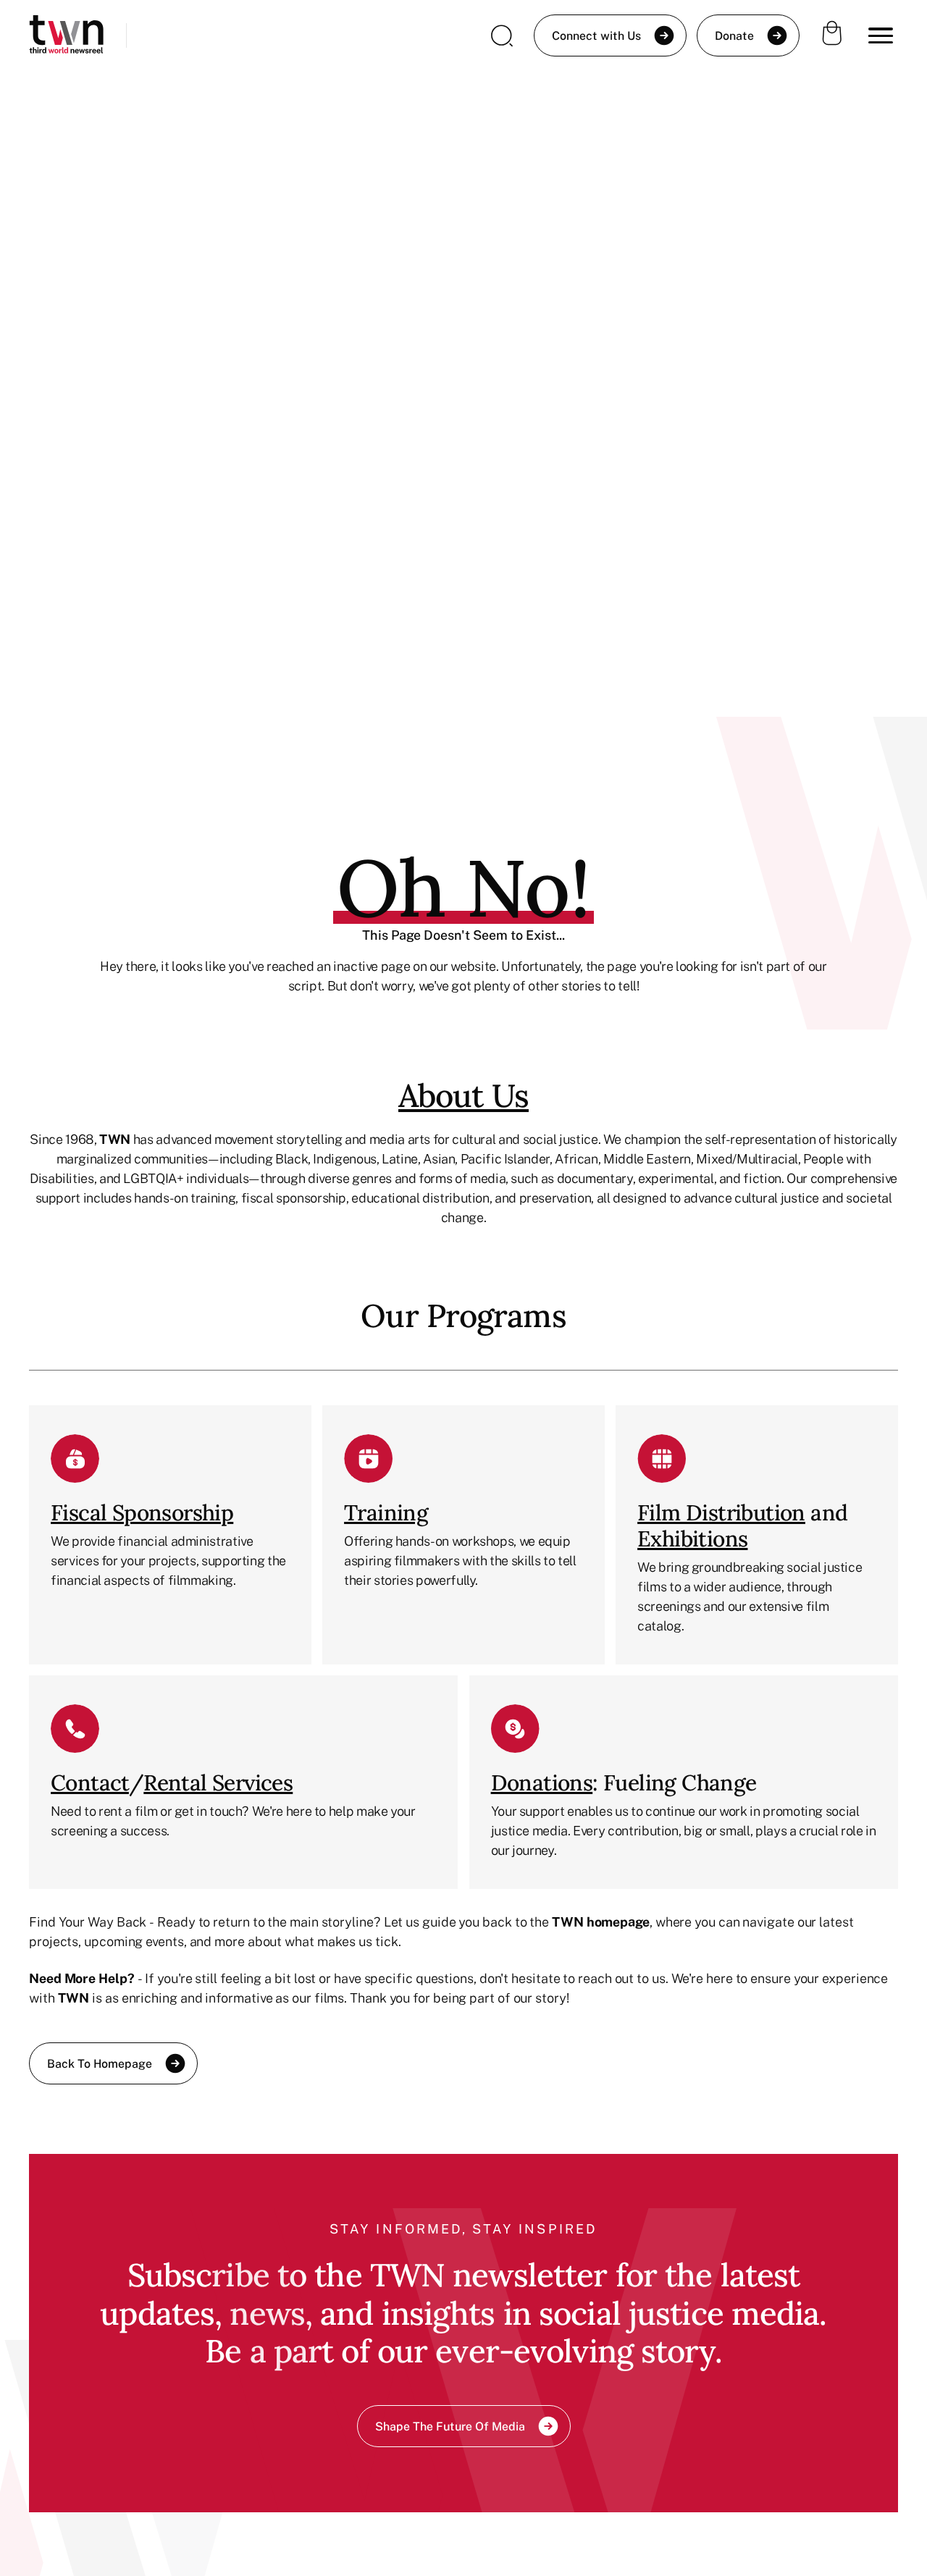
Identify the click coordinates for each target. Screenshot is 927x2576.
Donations (542, 1782)
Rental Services (218, 1782)
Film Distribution (721, 1512)
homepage (618, 1922)
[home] (66, 36)
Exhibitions (692, 1539)
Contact (90, 1782)
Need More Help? (82, 1978)
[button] (881, 35)
